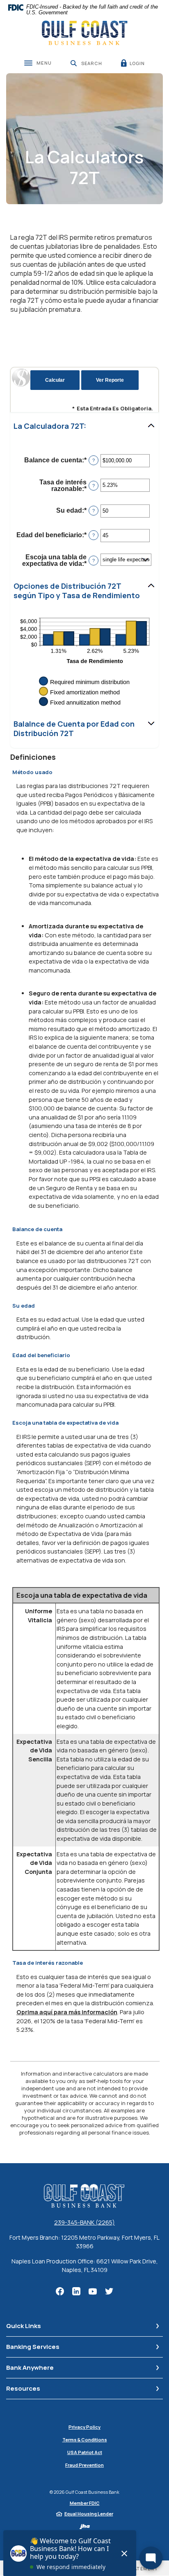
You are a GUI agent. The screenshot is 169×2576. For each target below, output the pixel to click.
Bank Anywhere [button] (30, 2368)
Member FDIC (85, 2503)
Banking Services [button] (33, 2347)
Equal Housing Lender (89, 2514)
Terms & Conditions (85, 2440)
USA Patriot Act (85, 2452)
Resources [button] (23, 2388)
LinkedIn (76, 2291)
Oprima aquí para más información (67, 2012)
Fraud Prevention (84, 2465)
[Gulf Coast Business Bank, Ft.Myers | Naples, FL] (85, 33)
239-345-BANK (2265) (84, 2222)
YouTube (93, 2291)
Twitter (109, 2291)
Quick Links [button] (24, 2326)
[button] (84, 426)
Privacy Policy (84, 2427)
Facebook (60, 2291)
